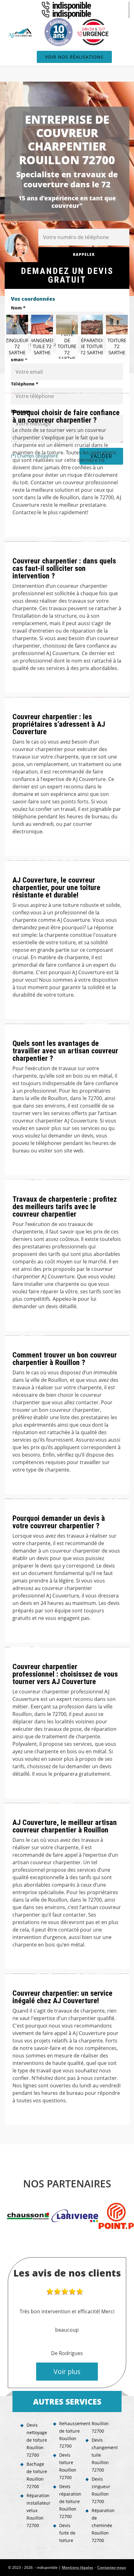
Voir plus (67, 2372)
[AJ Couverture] (21, 33)
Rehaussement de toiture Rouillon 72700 (70, 2435)
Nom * (18, 308)
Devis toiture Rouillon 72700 (68, 2466)
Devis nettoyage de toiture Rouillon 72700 (37, 2440)
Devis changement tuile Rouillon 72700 (103, 2455)
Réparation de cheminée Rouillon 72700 (103, 2525)
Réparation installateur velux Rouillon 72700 (38, 2510)
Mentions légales (77, 2567)
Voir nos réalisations (74, 57)
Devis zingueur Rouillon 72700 (101, 2490)
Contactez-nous (112, 2567)
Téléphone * (25, 384)
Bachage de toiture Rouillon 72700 (37, 2475)
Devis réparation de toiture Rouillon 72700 (70, 2501)
